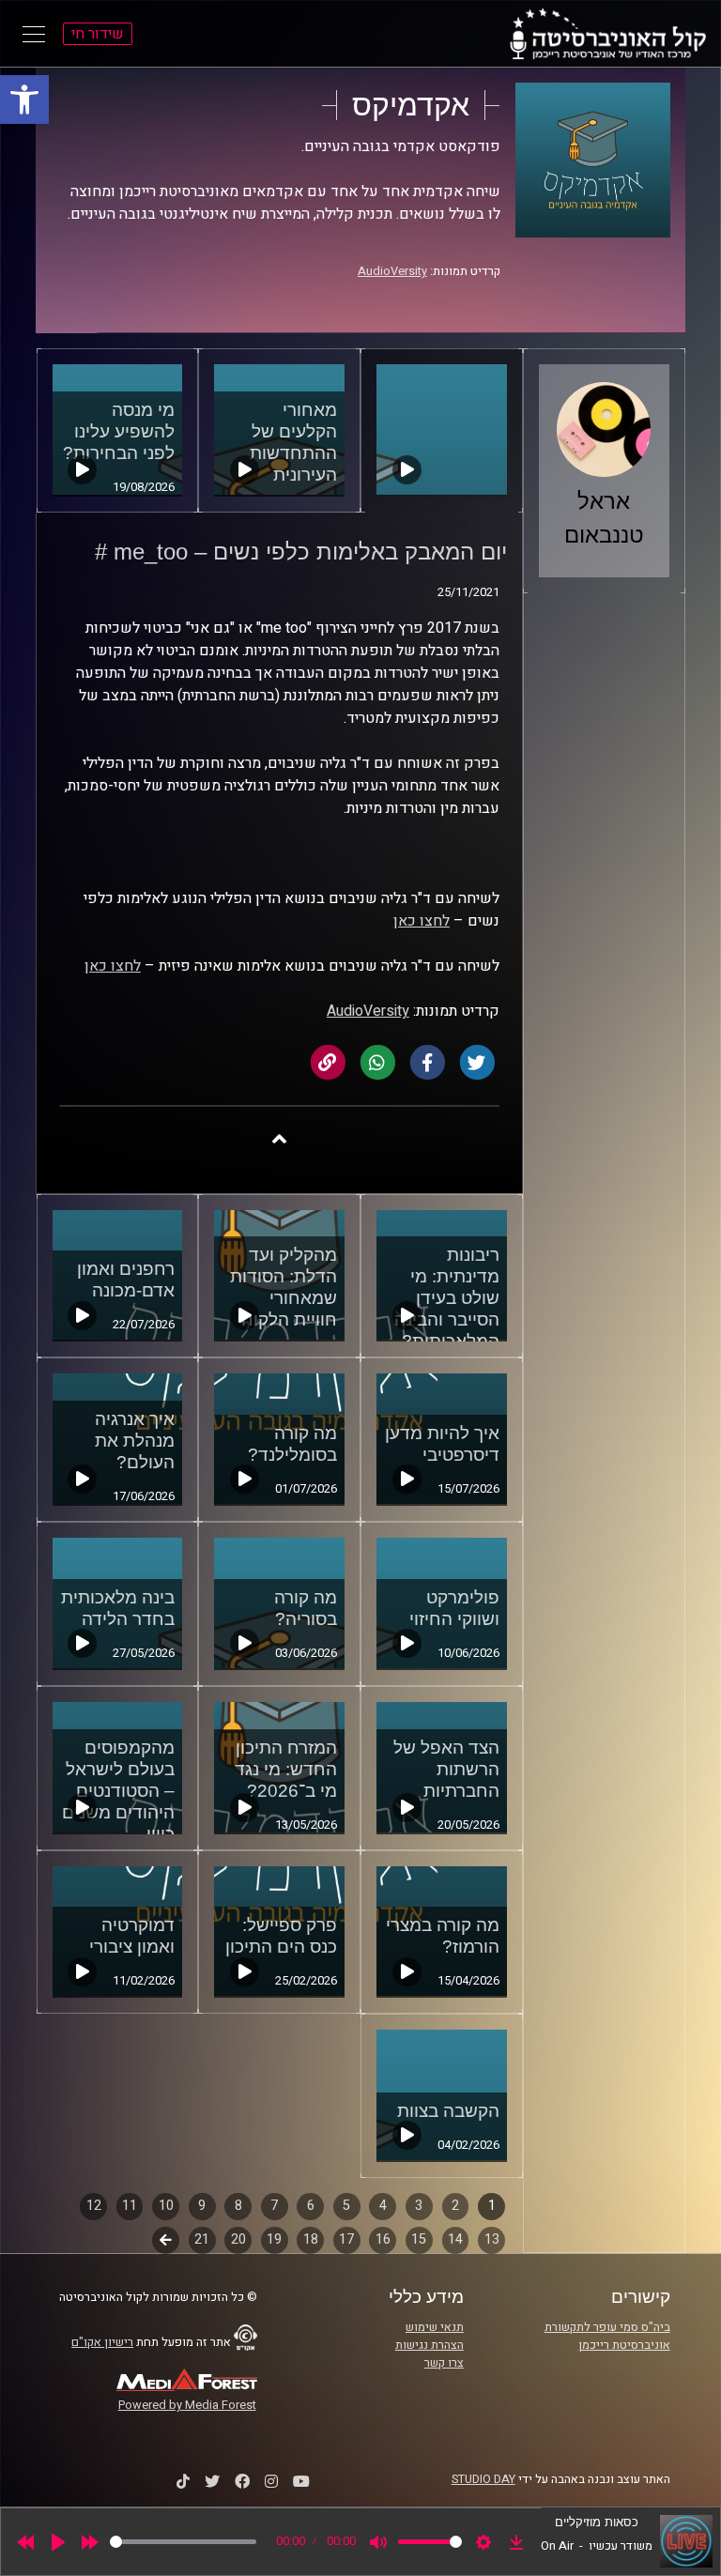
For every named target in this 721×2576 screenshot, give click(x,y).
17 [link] (346, 2239)
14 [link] (455, 2239)
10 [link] (166, 2206)
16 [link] (383, 2239)
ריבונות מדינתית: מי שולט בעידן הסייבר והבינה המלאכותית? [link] (447, 1298)
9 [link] (202, 2206)
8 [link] (238, 2206)
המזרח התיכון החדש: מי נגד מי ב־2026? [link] (286, 1769)
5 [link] (346, 2206)
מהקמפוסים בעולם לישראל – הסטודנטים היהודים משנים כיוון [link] (118, 1791)
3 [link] (419, 2206)
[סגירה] (279, 1138)
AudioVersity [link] (392, 271)
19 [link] (274, 2239)
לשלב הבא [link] (166, 2242)
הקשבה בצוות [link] (448, 2111)
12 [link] (94, 2206)
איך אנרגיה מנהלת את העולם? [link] (135, 1441)
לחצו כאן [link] (422, 921)
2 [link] (455, 2206)
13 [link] (492, 2239)
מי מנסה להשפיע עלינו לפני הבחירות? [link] (119, 431)
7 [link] (274, 2206)
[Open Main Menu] (34, 34)
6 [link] (311, 2206)
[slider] (183, 2542)
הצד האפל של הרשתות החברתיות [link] (446, 1769)
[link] (24, 100)
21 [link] (202, 2239)
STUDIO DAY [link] (483, 2479)
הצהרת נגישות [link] (430, 2345)
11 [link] (130, 2206)
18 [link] (311, 2239)
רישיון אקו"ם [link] (102, 2342)
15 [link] (419, 2239)
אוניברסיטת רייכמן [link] (624, 2345)
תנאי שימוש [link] (435, 2327)
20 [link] (238, 2239)
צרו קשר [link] (444, 2363)
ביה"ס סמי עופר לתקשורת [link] (607, 2327)
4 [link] (383, 2206)
